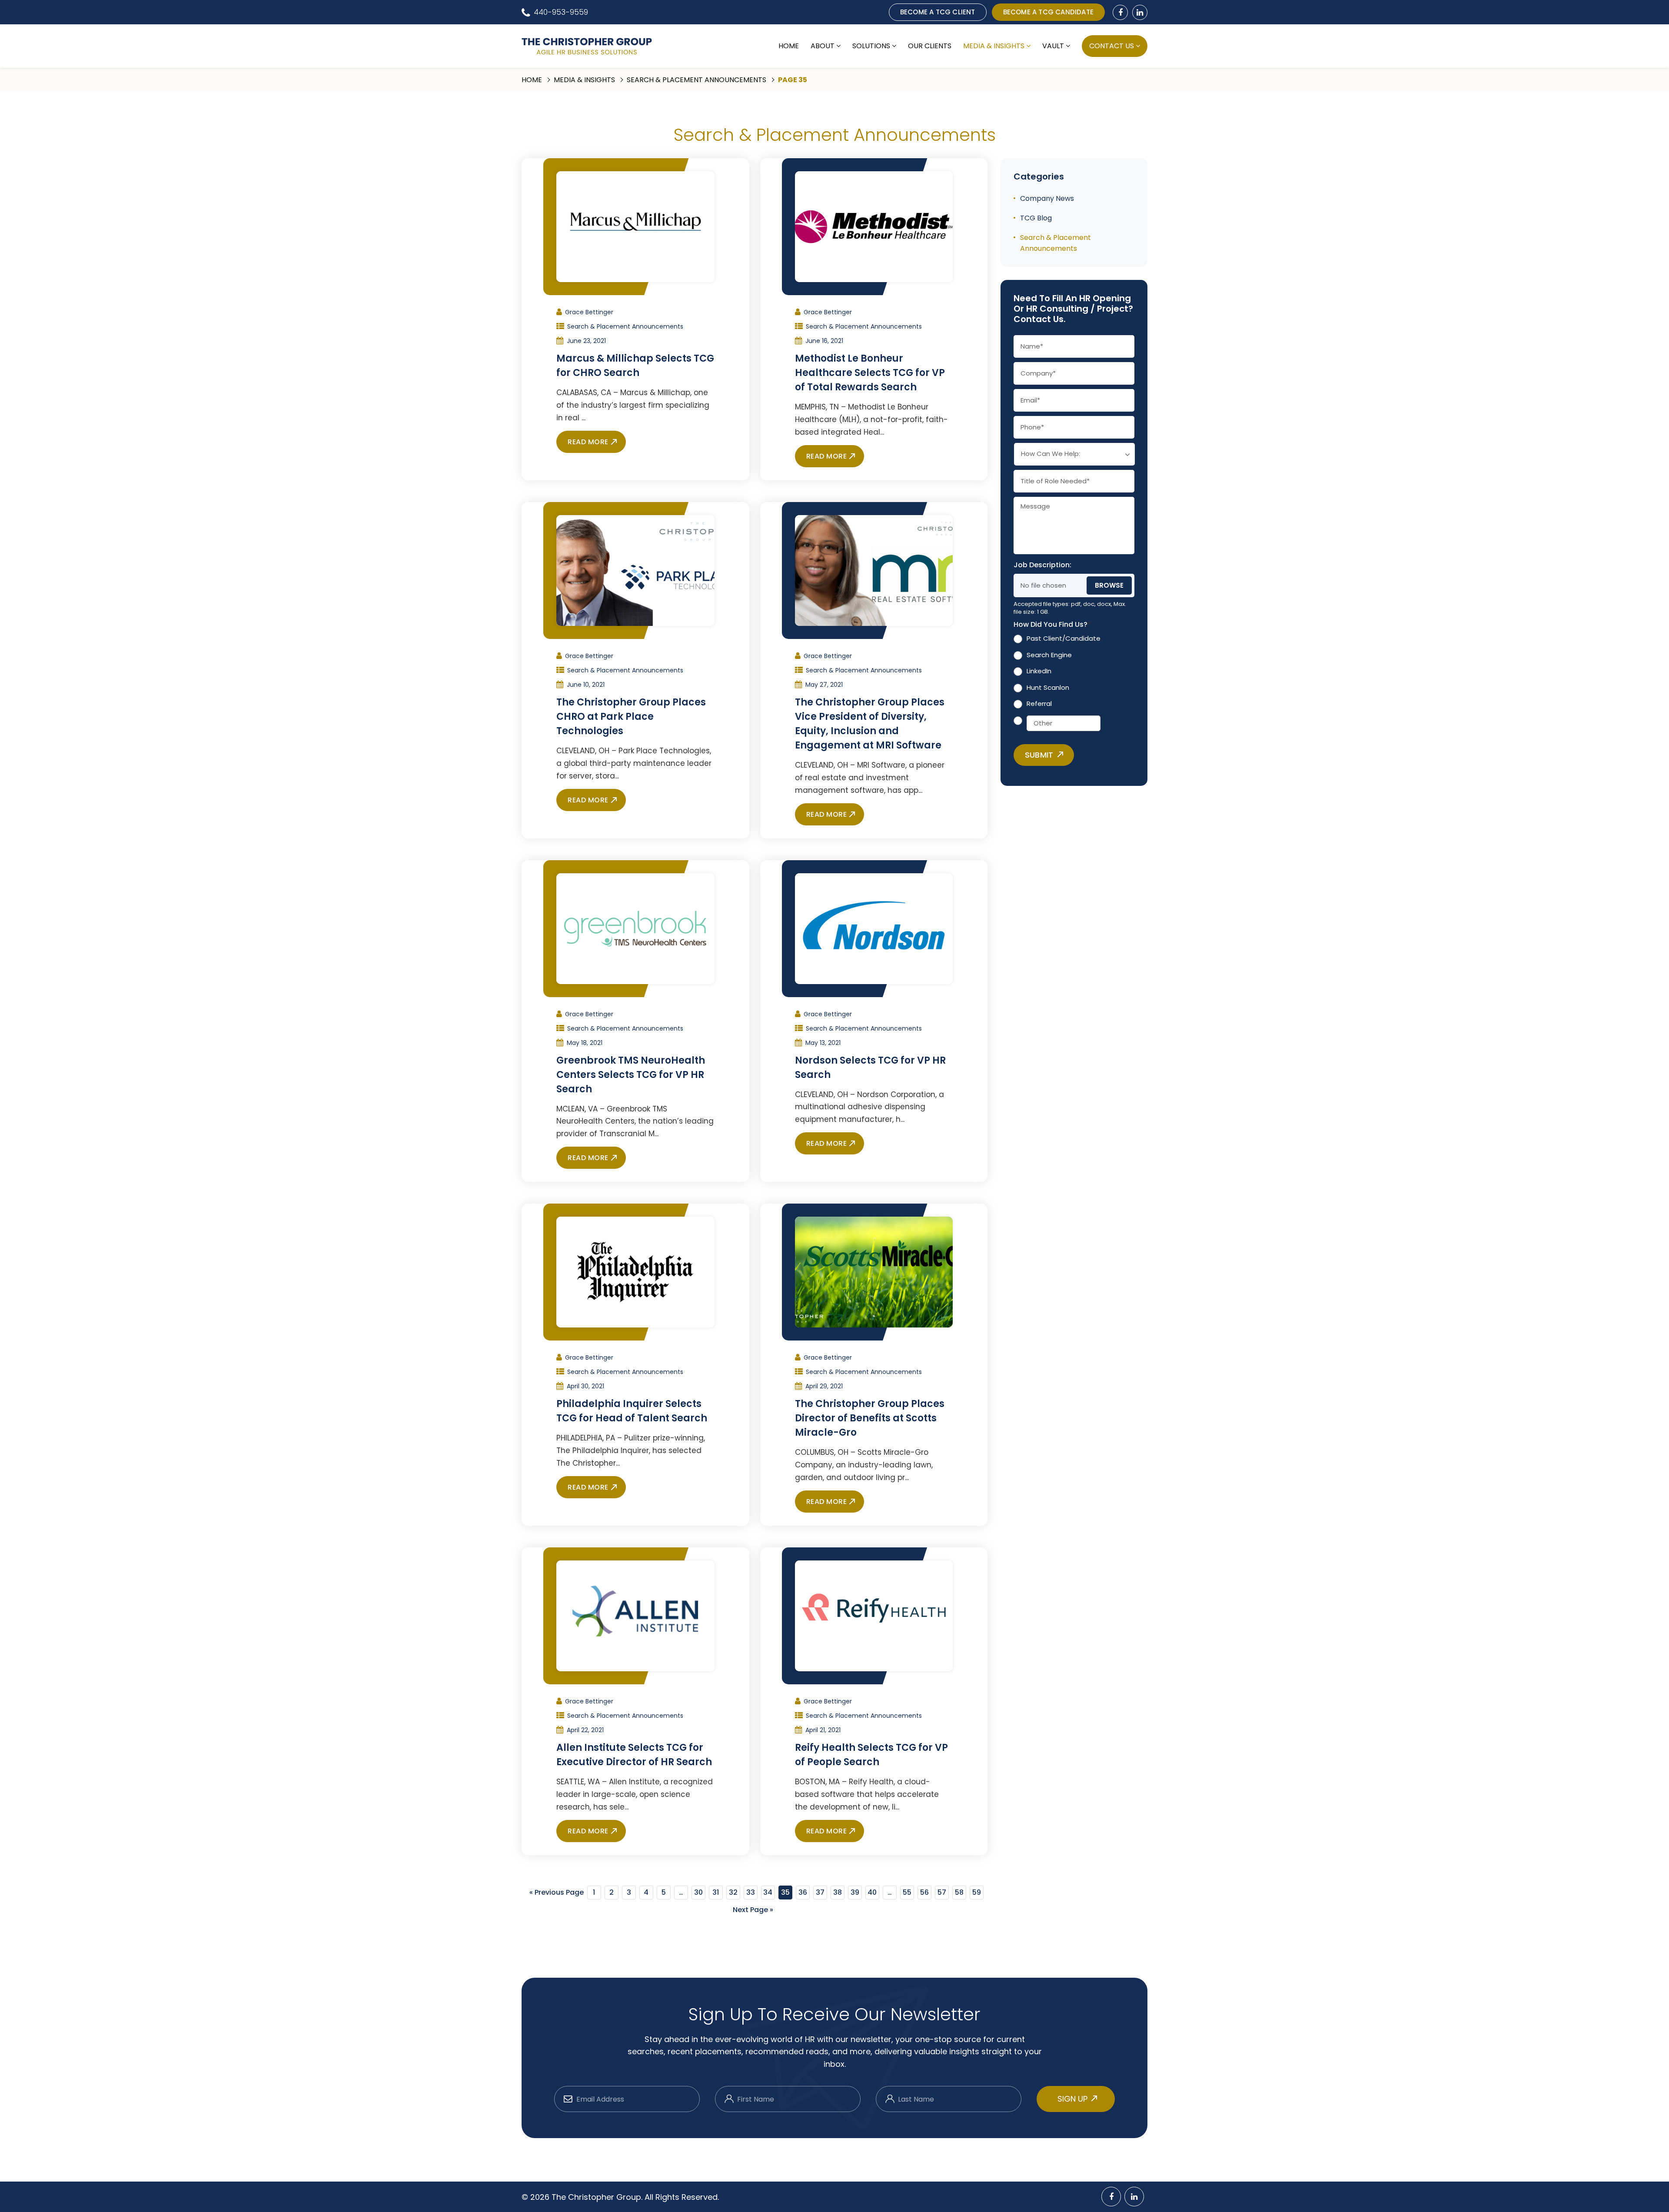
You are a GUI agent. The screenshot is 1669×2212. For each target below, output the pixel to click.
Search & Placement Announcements (697, 80)
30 (698, 1892)
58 (959, 1892)
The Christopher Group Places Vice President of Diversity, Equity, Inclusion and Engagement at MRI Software (870, 724)
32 (733, 1892)
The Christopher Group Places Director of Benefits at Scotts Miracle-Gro (870, 1418)
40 (872, 1892)
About (823, 46)
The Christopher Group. (598, 2197)
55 (907, 1892)
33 (751, 1892)
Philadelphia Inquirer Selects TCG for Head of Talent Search (632, 1411)
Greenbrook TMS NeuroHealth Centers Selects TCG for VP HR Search (631, 1075)
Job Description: (1042, 565)
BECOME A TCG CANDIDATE (1048, 12)
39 (855, 1892)
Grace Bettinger (589, 312)
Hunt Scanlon (1048, 687)
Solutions (871, 46)
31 (716, 1892)
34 (768, 1892)
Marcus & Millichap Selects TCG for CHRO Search (635, 366)
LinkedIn (1039, 671)
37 (820, 1892)
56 (924, 1892)
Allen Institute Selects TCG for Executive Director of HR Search (634, 1755)
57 (942, 1892)
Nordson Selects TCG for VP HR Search (870, 1068)
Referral (1039, 704)
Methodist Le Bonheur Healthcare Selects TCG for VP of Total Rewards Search (870, 373)
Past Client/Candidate (1064, 639)
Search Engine (1049, 655)
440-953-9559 (561, 12)
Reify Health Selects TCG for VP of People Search (871, 1755)
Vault (1053, 46)
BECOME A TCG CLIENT (938, 12)
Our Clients (930, 46)
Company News (1047, 198)
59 (977, 1892)
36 (803, 1892)
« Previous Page (557, 1892)
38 (838, 1892)
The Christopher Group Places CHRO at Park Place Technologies (631, 717)
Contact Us (1112, 46)
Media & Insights (994, 46)
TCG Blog (1036, 218)
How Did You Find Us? (1052, 625)
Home (789, 46)
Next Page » (753, 1910)
